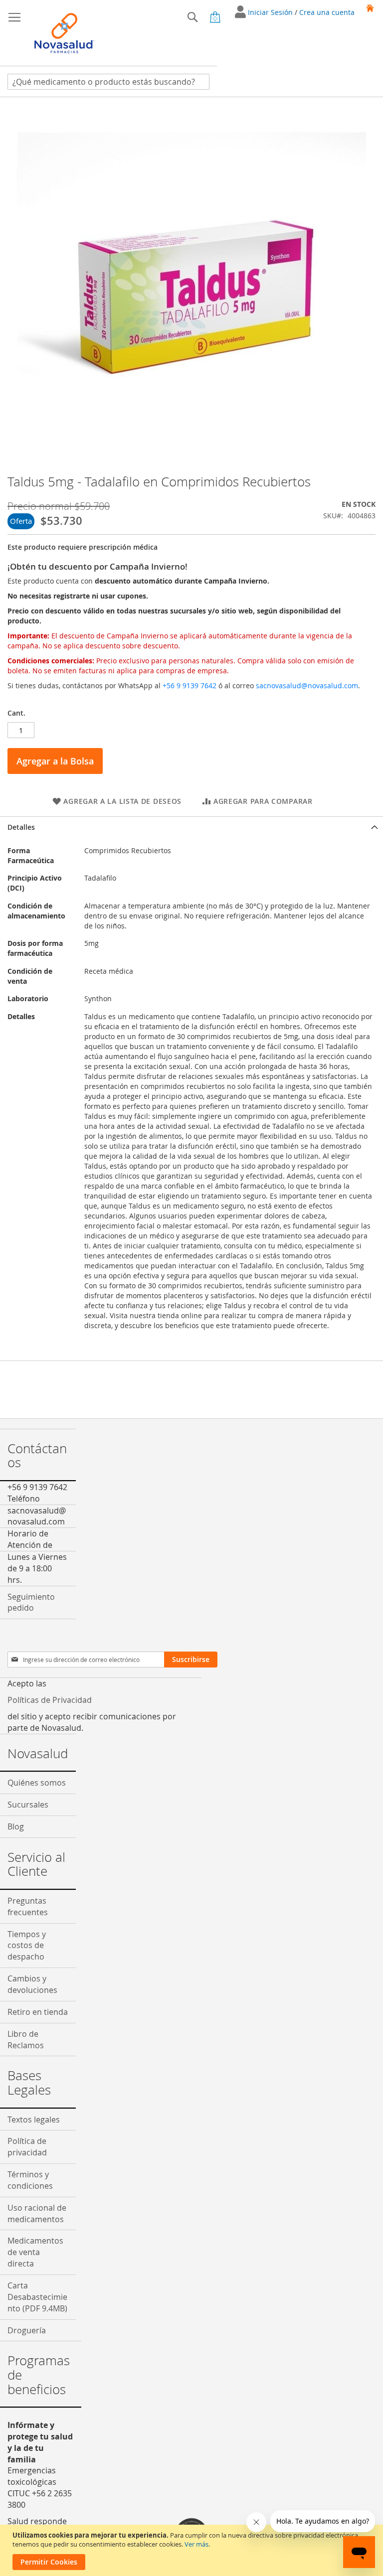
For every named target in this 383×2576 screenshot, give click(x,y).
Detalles (21, 827)
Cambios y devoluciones (32, 1984)
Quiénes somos (37, 1783)
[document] (193, 2550)
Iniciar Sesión (271, 12)
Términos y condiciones (30, 2180)
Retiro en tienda (38, 2012)
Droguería (27, 2330)
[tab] (191, 827)
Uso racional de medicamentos (37, 2213)
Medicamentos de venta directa (35, 2252)
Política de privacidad (27, 2147)
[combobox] (108, 82)
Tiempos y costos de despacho (27, 1946)
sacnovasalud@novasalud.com (307, 685)
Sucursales (28, 1805)
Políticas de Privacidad (50, 1700)
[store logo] (64, 33)
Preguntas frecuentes (28, 1906)
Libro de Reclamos (26, 2040)
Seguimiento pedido (31, 1602)
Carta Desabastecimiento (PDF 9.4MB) (37, 2297)
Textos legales (34, 2120)
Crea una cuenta (327, 12)
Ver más (196, 2544)
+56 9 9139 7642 (190, 685)
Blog (16, 1826)
